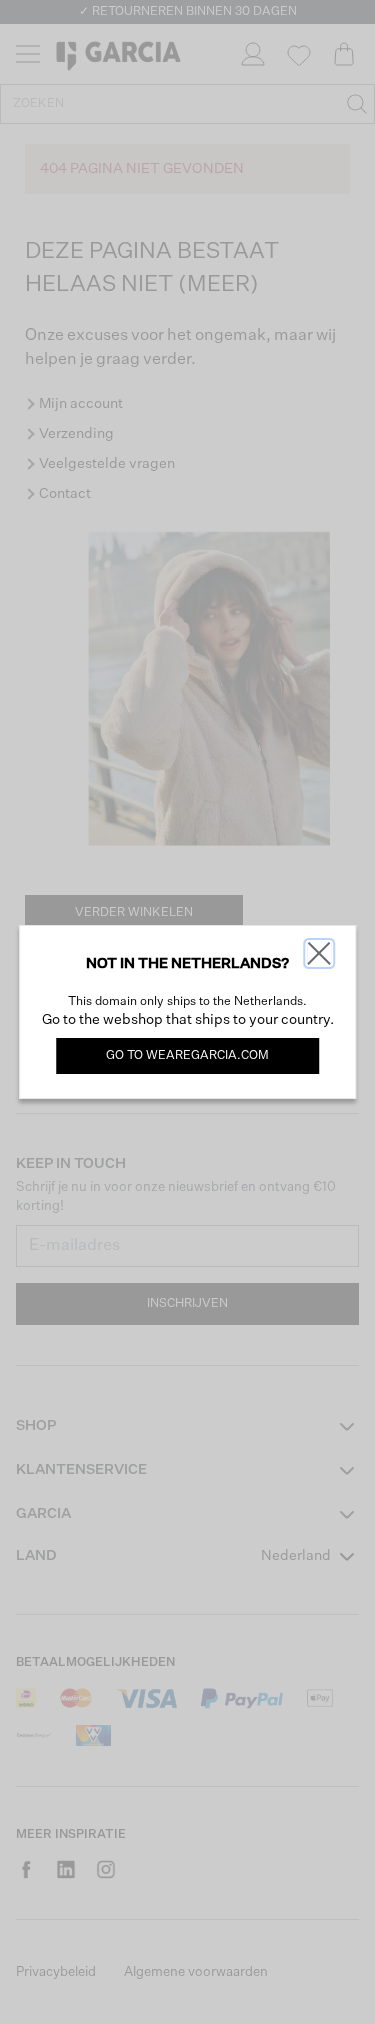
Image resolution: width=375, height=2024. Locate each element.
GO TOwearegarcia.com (187, 1056)
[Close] (319, 953)
